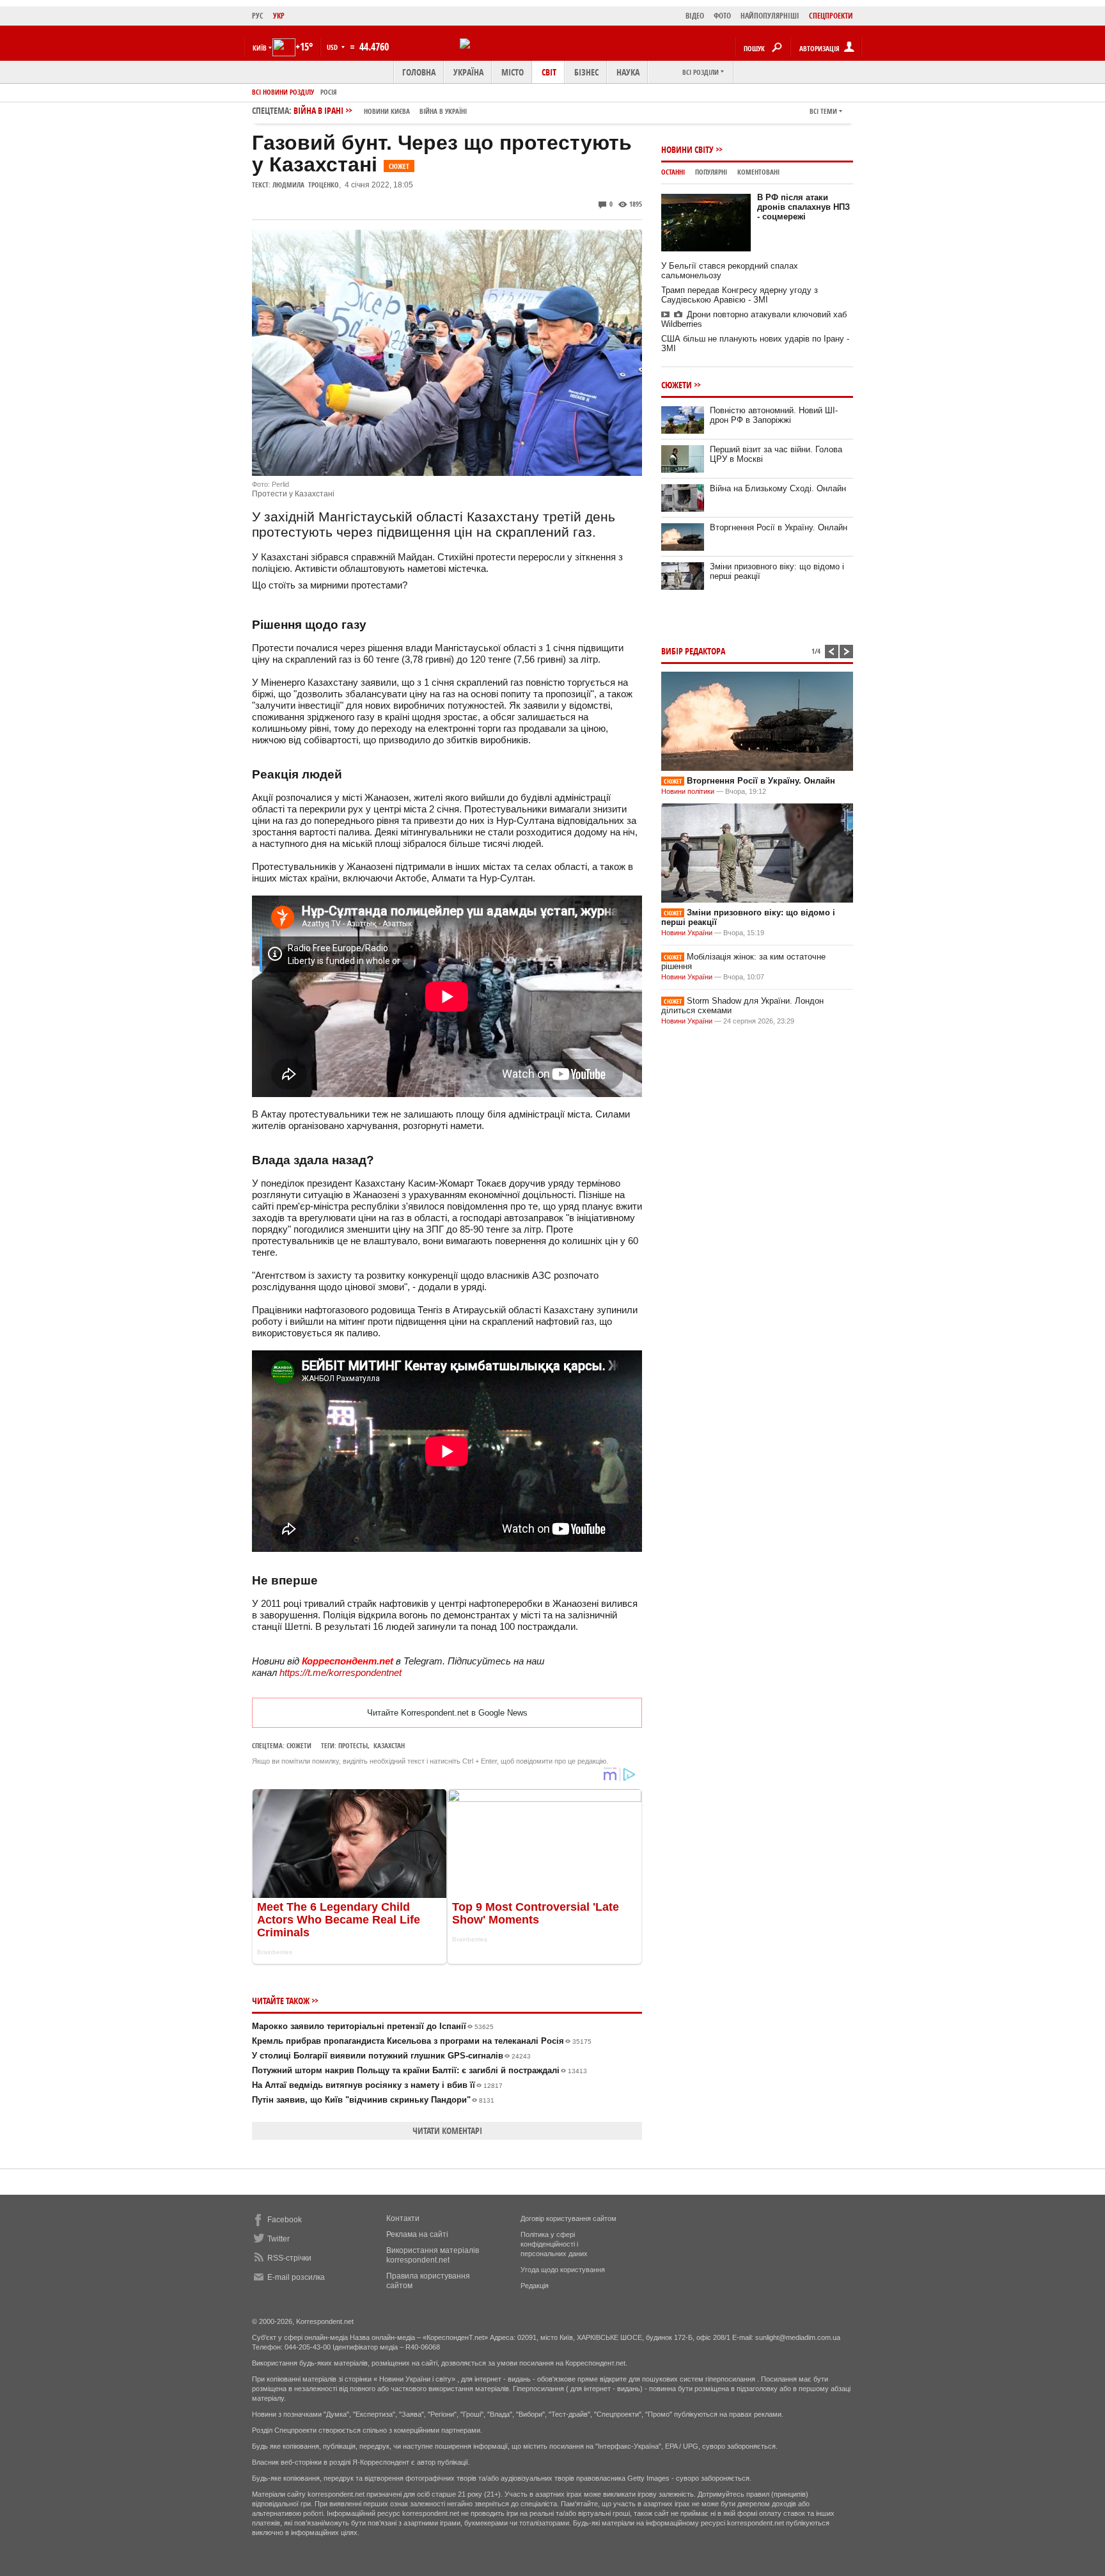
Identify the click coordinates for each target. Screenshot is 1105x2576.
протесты (353, 1745)
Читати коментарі (447, 2130)
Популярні (711, 172)
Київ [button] (260, 48)
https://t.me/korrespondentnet (341, 1672)
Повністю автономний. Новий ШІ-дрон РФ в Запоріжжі (774, 415)
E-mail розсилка (296, 2277)
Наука (628, 72)
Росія (329, 92)
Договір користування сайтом (568, 2218)
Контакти (403, 2218)
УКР (279, 16)
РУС (258, 16)
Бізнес (586, 72)
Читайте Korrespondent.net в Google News (447, 1713)
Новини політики (689, 791)
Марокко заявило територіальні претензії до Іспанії (373, 2026)
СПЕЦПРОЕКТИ (831, 16)
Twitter (278, 2239)
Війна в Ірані (380, 110)
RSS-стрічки (289, 2258)
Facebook (285, 2220)
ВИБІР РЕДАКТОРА (693, 651)
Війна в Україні (443, 111)
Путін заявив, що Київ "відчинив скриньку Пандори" (373, 2100)
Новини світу (687, 149)
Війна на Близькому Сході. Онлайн (778, 488)
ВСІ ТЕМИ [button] (823, 111)
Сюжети (299, 1745)
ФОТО (722, 16)
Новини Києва (387, 111)
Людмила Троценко (306, 185)
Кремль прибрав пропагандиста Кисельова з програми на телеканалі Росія (422, 2041)
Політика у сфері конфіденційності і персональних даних (554, 2244)
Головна (419, 72)
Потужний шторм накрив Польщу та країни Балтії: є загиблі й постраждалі (419, 2070)
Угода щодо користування (563, 2270)
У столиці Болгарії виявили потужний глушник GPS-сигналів (391, 2056)
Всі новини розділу (283, 92)
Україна (468, 72)
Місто (513, 72)
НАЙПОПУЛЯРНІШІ (770, 16)
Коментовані (758, 172)
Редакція (535, 2286)
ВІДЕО (695, 16)
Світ (549, 72)
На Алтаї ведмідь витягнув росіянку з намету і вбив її (377, 2085)
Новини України (687, 933)
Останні (673, 172)
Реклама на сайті (417, 2234)
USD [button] (333, 47)
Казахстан (389, 1745)
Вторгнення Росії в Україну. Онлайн (779, 527)
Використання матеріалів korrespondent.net (433, 2255)
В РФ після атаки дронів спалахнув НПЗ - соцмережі (803, 207)
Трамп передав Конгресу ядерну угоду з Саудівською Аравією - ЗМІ (740, 295)
